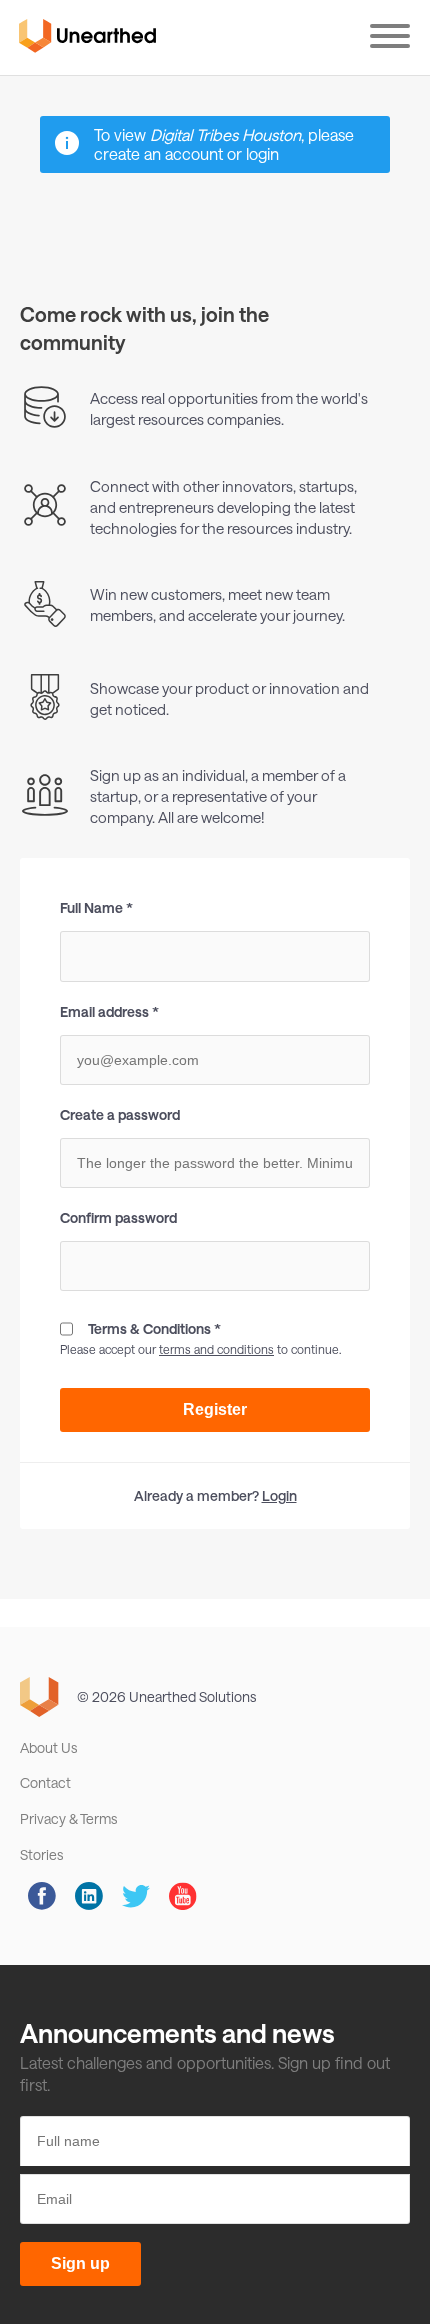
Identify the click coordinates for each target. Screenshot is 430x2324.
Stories (41, 1854)
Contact (45, 1782)
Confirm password (118, 1218)
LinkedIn (89, 1896)
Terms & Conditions (149, 1329)
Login (279, 1495)
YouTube (183, 1896)
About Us (48, 1747)
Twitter (136, 1896)
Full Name (91, 908)
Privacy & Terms (68, 1818)
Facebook (42, 1896)
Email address (104, 1012)
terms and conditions (216, 1349)
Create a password (120, 1115)
